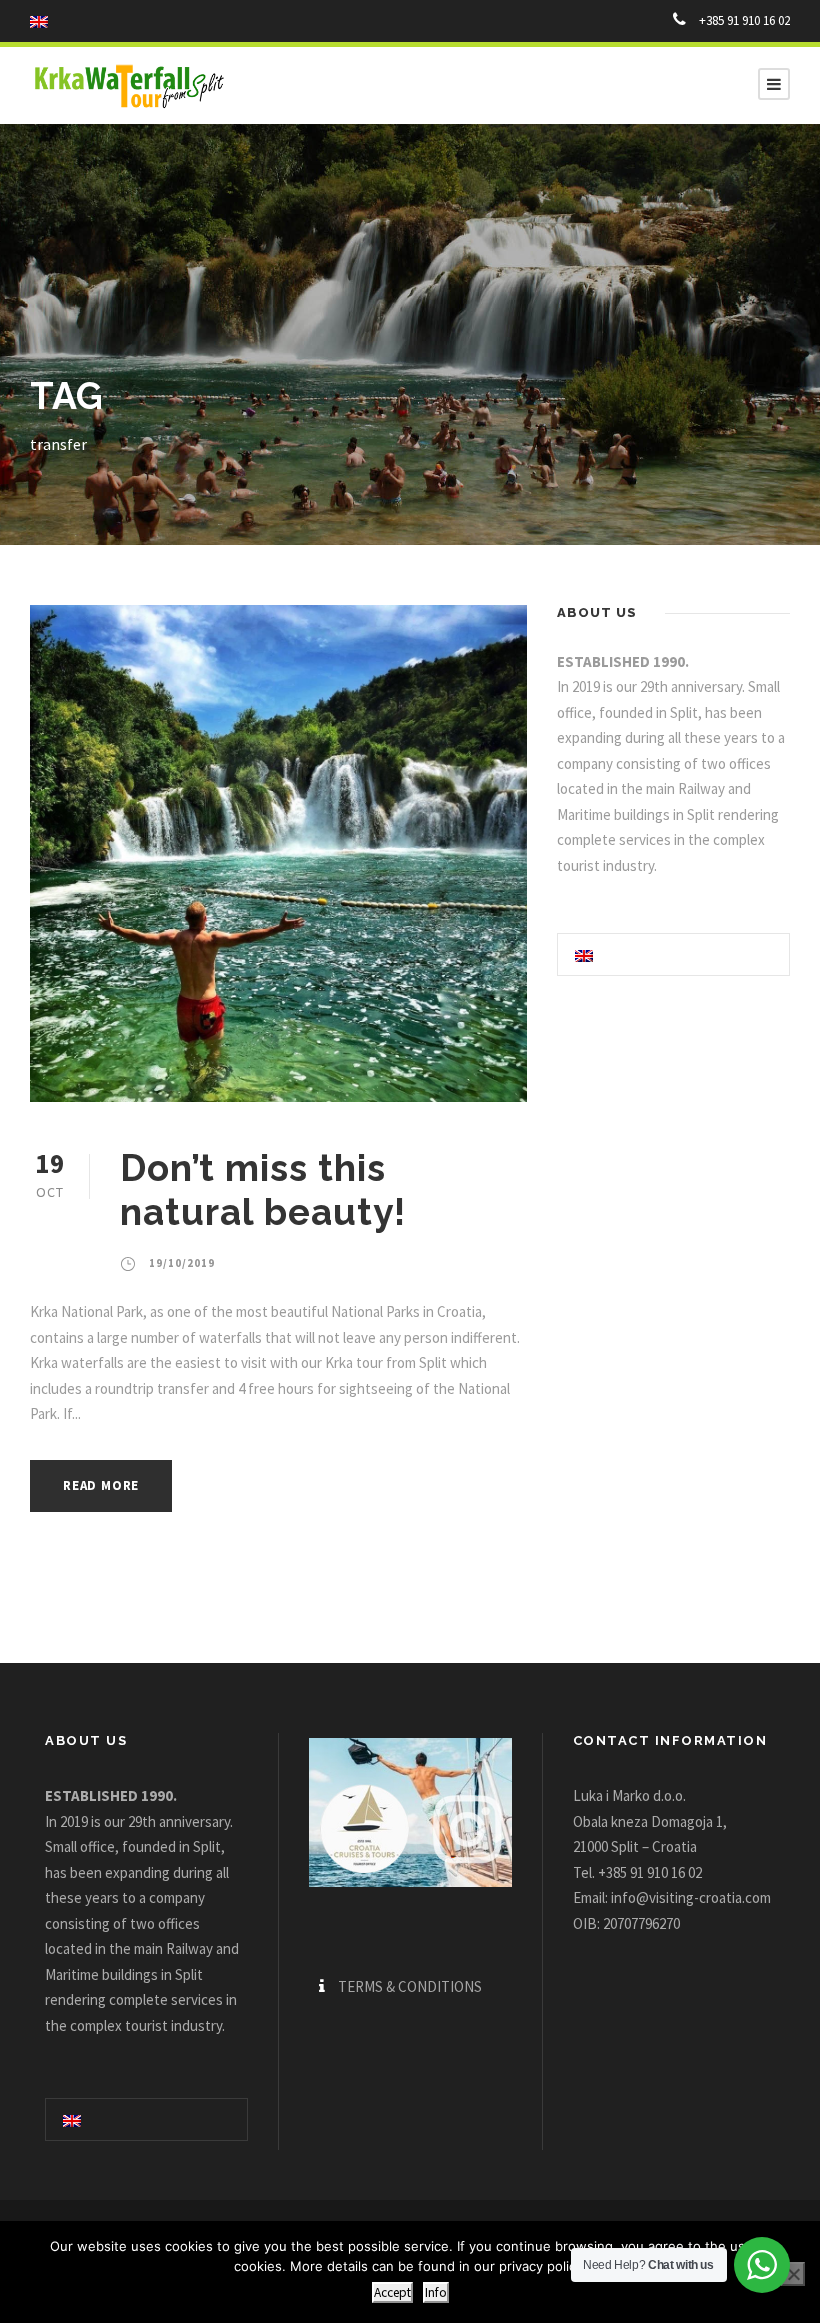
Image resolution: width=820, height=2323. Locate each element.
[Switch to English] (584, 954)
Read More (101, 1485)
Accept (392, 2292)
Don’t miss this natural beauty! (263, 1190)
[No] (793, 2274)
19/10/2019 (182, 1263)
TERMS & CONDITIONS (410, 1986)
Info (436, 2292)
